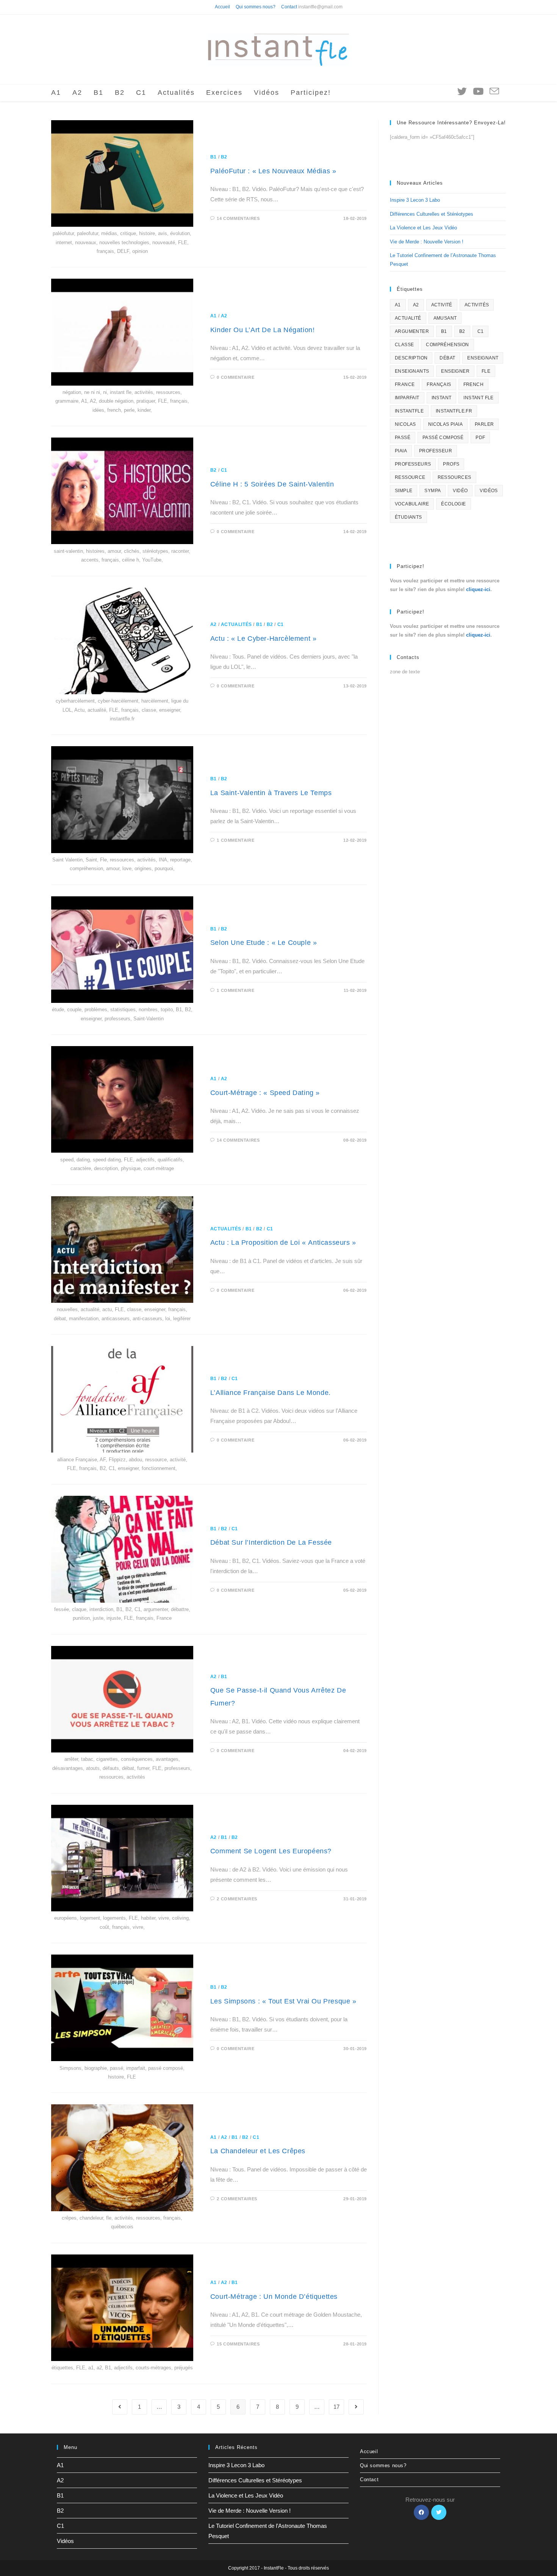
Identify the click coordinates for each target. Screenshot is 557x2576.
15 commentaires (238, 2344)
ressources (455, 477)
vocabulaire (412, 504)
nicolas (405, 424)
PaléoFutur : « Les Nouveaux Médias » (273, 171)
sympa (433, 491)
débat (447, 358)
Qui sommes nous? (256, 7)
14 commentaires (238, 218)
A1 (214, 316)
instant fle (478, 398)
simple (404, 491)
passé (403, 438)
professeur (436, 451)
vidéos (489, 491)
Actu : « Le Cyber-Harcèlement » (264, 639)
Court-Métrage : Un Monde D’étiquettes (274, 2297)
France (405, 384)
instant (442, 398)
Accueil (222, 7)
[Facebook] (421, 2512)
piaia (401, 451)
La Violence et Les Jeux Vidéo (423, 228)
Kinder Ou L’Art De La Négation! (263, 330)
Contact (289, 7)
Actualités (236, 624)
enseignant (483, 358)
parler (484, 424)
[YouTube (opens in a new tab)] (478, 91)
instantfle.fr (454, 411)
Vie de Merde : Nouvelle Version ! (427, 242)
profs (451, 464)
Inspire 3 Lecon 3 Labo (415, 200)
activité (442, 305)
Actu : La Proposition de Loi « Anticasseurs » (283, 1243)
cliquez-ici (478, 589)
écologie (453, 504)
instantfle (409, 411)
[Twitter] (439, 2512)
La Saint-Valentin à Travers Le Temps (271, 793)
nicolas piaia (445, 424)
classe (404, 345)
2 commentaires (237, 1899)
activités (477, 305)
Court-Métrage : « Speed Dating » (265, 1093)
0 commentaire (235, 377)
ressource (410, 477)
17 (336, 2407)
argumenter (412, 331)
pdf (480, 438)
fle (486, 371)
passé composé (443, 438)
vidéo (460, 491)
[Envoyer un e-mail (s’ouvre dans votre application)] (494, 92)
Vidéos (65, 2541)
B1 (214, 157)
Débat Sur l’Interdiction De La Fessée (271, 1542)
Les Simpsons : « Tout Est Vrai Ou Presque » (283, 2001)
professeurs (413, 464)
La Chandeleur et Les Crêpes (258, 2151)
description (411, 358)
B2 (224, 157)
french (473, 384)
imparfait (407, 398)
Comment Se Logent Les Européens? (271, 1851)
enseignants (412, 371)
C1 (224, 470)
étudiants (408, 517)
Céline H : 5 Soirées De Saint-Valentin (272, 484)
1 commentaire (235, 840)
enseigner (455, 371)
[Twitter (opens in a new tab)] (462, 91)
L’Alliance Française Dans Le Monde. (271, 1393)
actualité (408, 318)
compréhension (447, 345)
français (439, 384)
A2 (224, 316)
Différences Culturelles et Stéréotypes (432, 214)
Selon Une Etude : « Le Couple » (264, 943)
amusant (445, 318)
